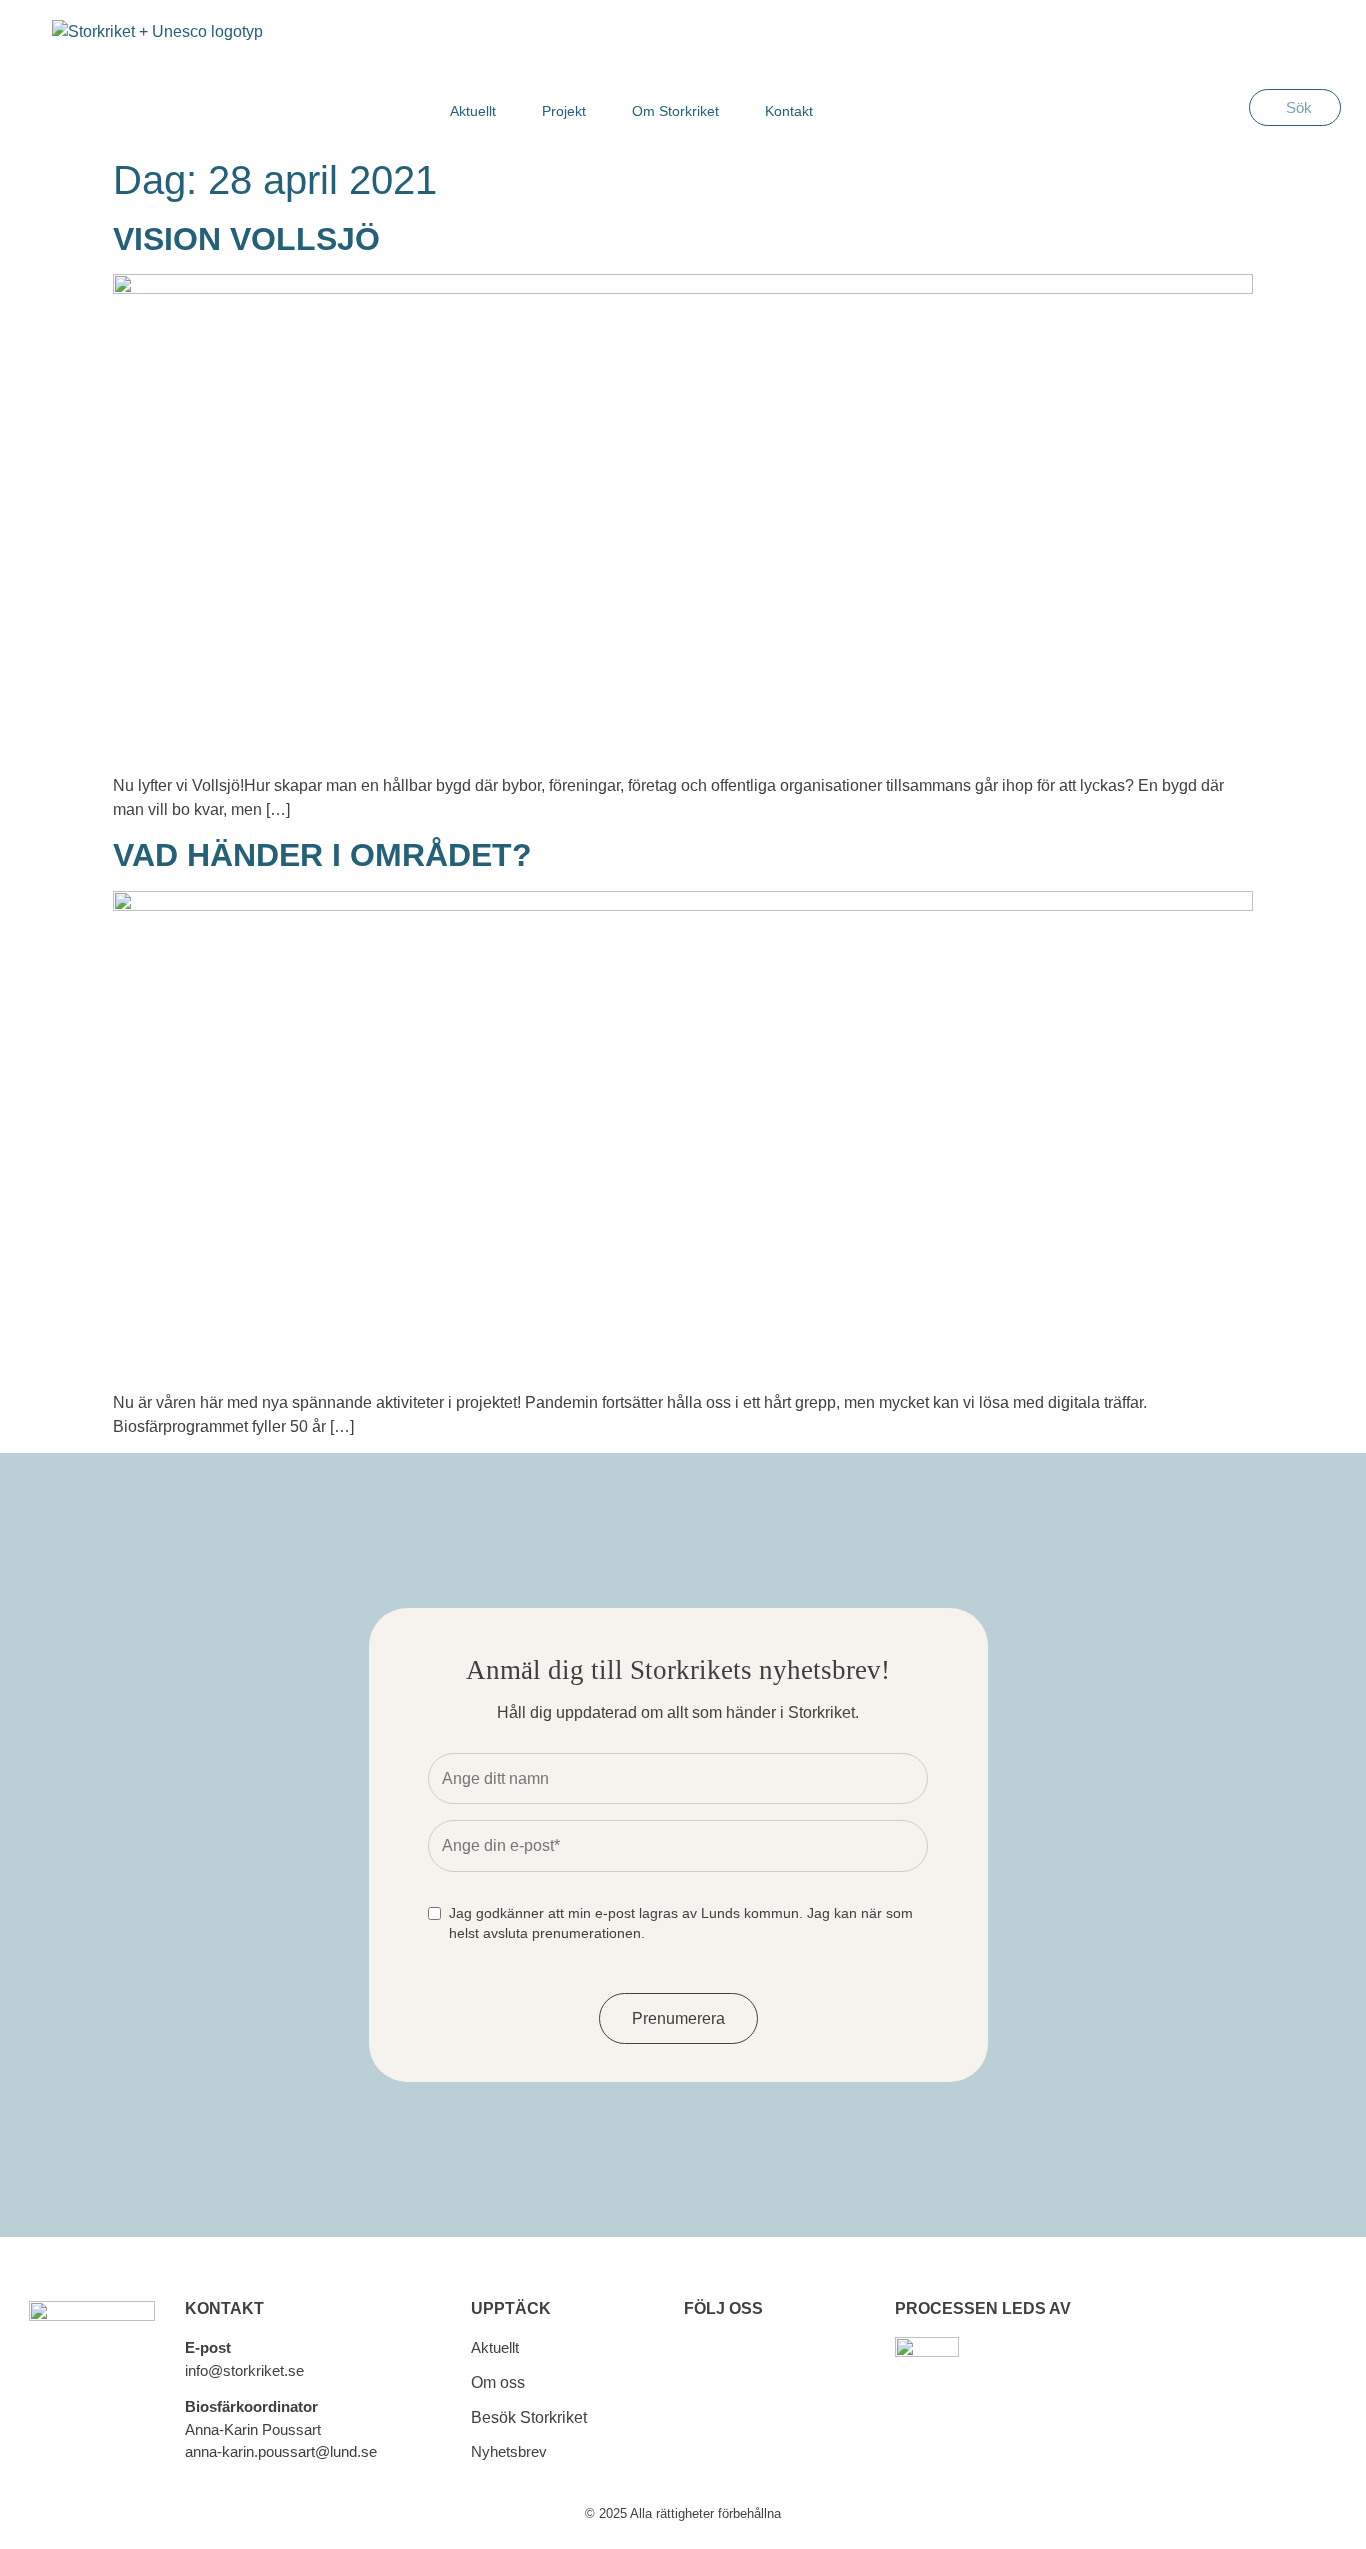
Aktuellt (473, 111)
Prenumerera (678, 2018)
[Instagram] (771, 2366)
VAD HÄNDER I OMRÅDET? (322, 855)
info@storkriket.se (244, 2370)
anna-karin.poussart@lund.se (281, 2451)
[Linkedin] (703, 2426)
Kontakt (789, 111)
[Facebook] (703, 2366)
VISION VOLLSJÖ (246, 239)
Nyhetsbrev (509, 2451)
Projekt (564, 111)
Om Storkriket (675, 111)
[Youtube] (771, 2426)
